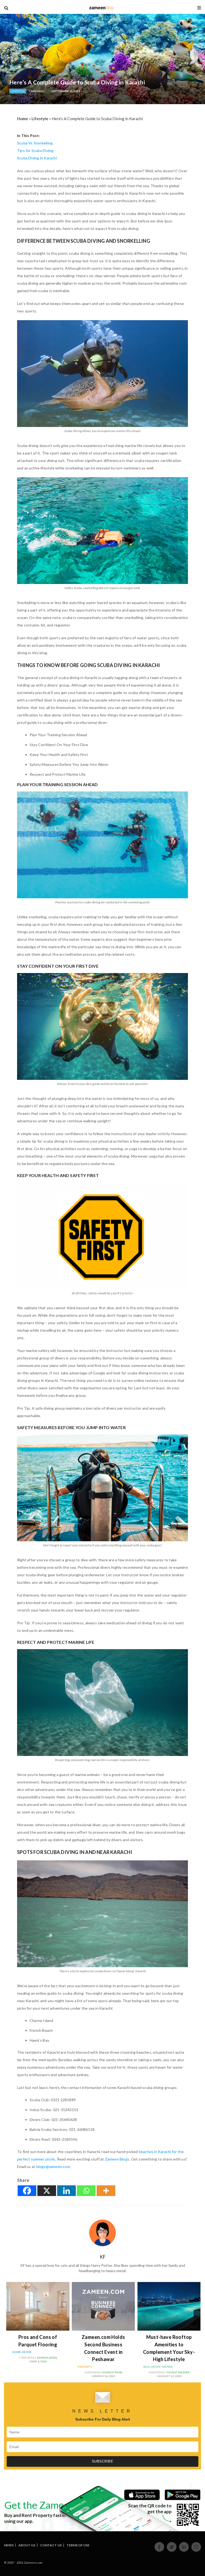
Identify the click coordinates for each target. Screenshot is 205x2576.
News (9, 2545)
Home (23, 119)
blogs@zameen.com (53, 2167)
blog (101, 8)
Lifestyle (18, 91)
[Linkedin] (66, 2191)
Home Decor (22, 2352)
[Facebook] (27, 2191)
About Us (27, 2545)
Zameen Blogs (117, 2159)
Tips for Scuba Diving (35, 150)
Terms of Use (78, 2545)
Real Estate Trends (158, 2367)
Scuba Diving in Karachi (37, 158)
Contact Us (51, 2545)
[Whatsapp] (86, 2191)
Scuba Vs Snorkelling (35, 143)
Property (85, 2367)
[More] (106, 2191)
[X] (47, 2191)
